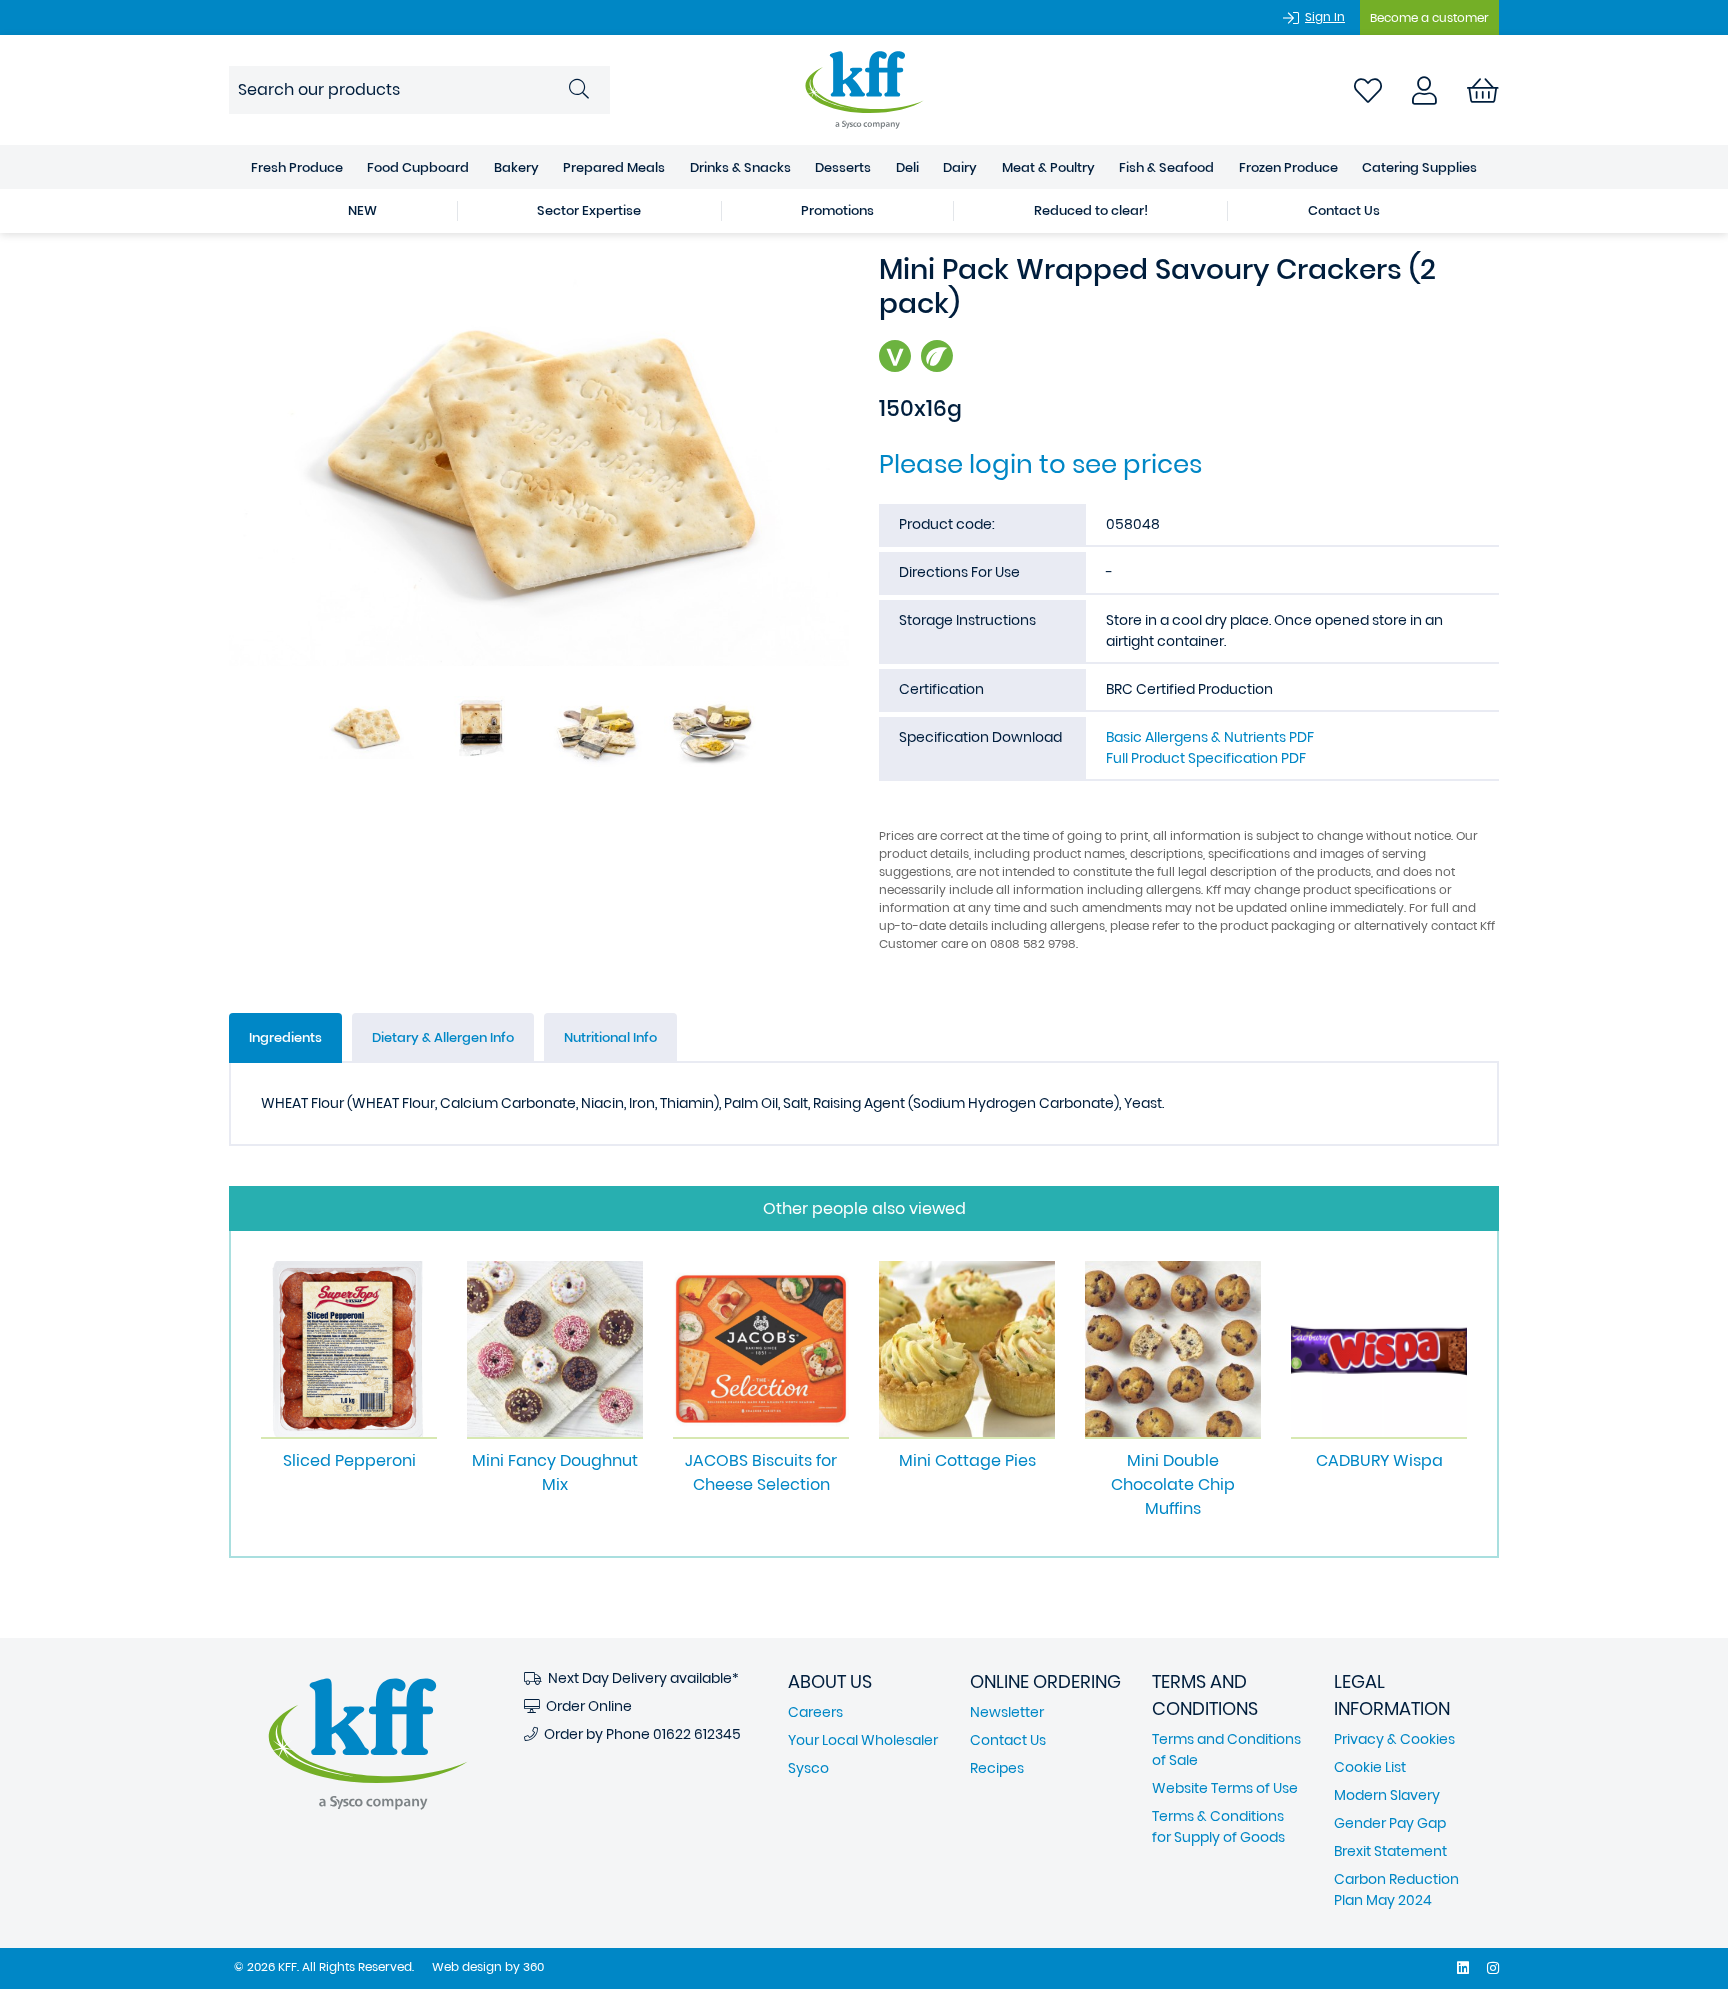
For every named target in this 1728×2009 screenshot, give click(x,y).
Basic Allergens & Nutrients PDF (1210, 737)
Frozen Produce (1288, 167)
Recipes (997, 1768)
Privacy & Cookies (1394, 1739)
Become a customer (1429, 17)
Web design (467, 1966)
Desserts (843, 167)
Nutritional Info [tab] (610, 1037)
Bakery (516, 167)
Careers (815, 1712)
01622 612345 (697, 1734)
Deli (907, 167)
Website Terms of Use (1225, 1788)
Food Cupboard (418, 167)
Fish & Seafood (1166, 167)
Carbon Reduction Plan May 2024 (1396, 1889)
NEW (362, 210)
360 (533, 1966)
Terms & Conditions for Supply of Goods (1218, 1826)
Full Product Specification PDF (1206, 758)
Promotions (837, 210)
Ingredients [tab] (285, 1037)
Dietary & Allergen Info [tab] (443, 1037)
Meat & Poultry (1048, 167)
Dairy (960, 167)
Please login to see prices (1040, 464)
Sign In (1325, 16)
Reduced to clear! (1091, 210)
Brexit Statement (1390, 1851)
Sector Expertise (589, 210)
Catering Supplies (1419, 167)
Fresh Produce (297, 167)
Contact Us (1344, 210)
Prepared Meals (614, 167)
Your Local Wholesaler (863, 1740)
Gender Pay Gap (1390, 1823)
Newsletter (1007, 1712)
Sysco (808, 1768)
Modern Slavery (1387, 1795)
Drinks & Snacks (740, 167)
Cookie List (1370, 1767)
